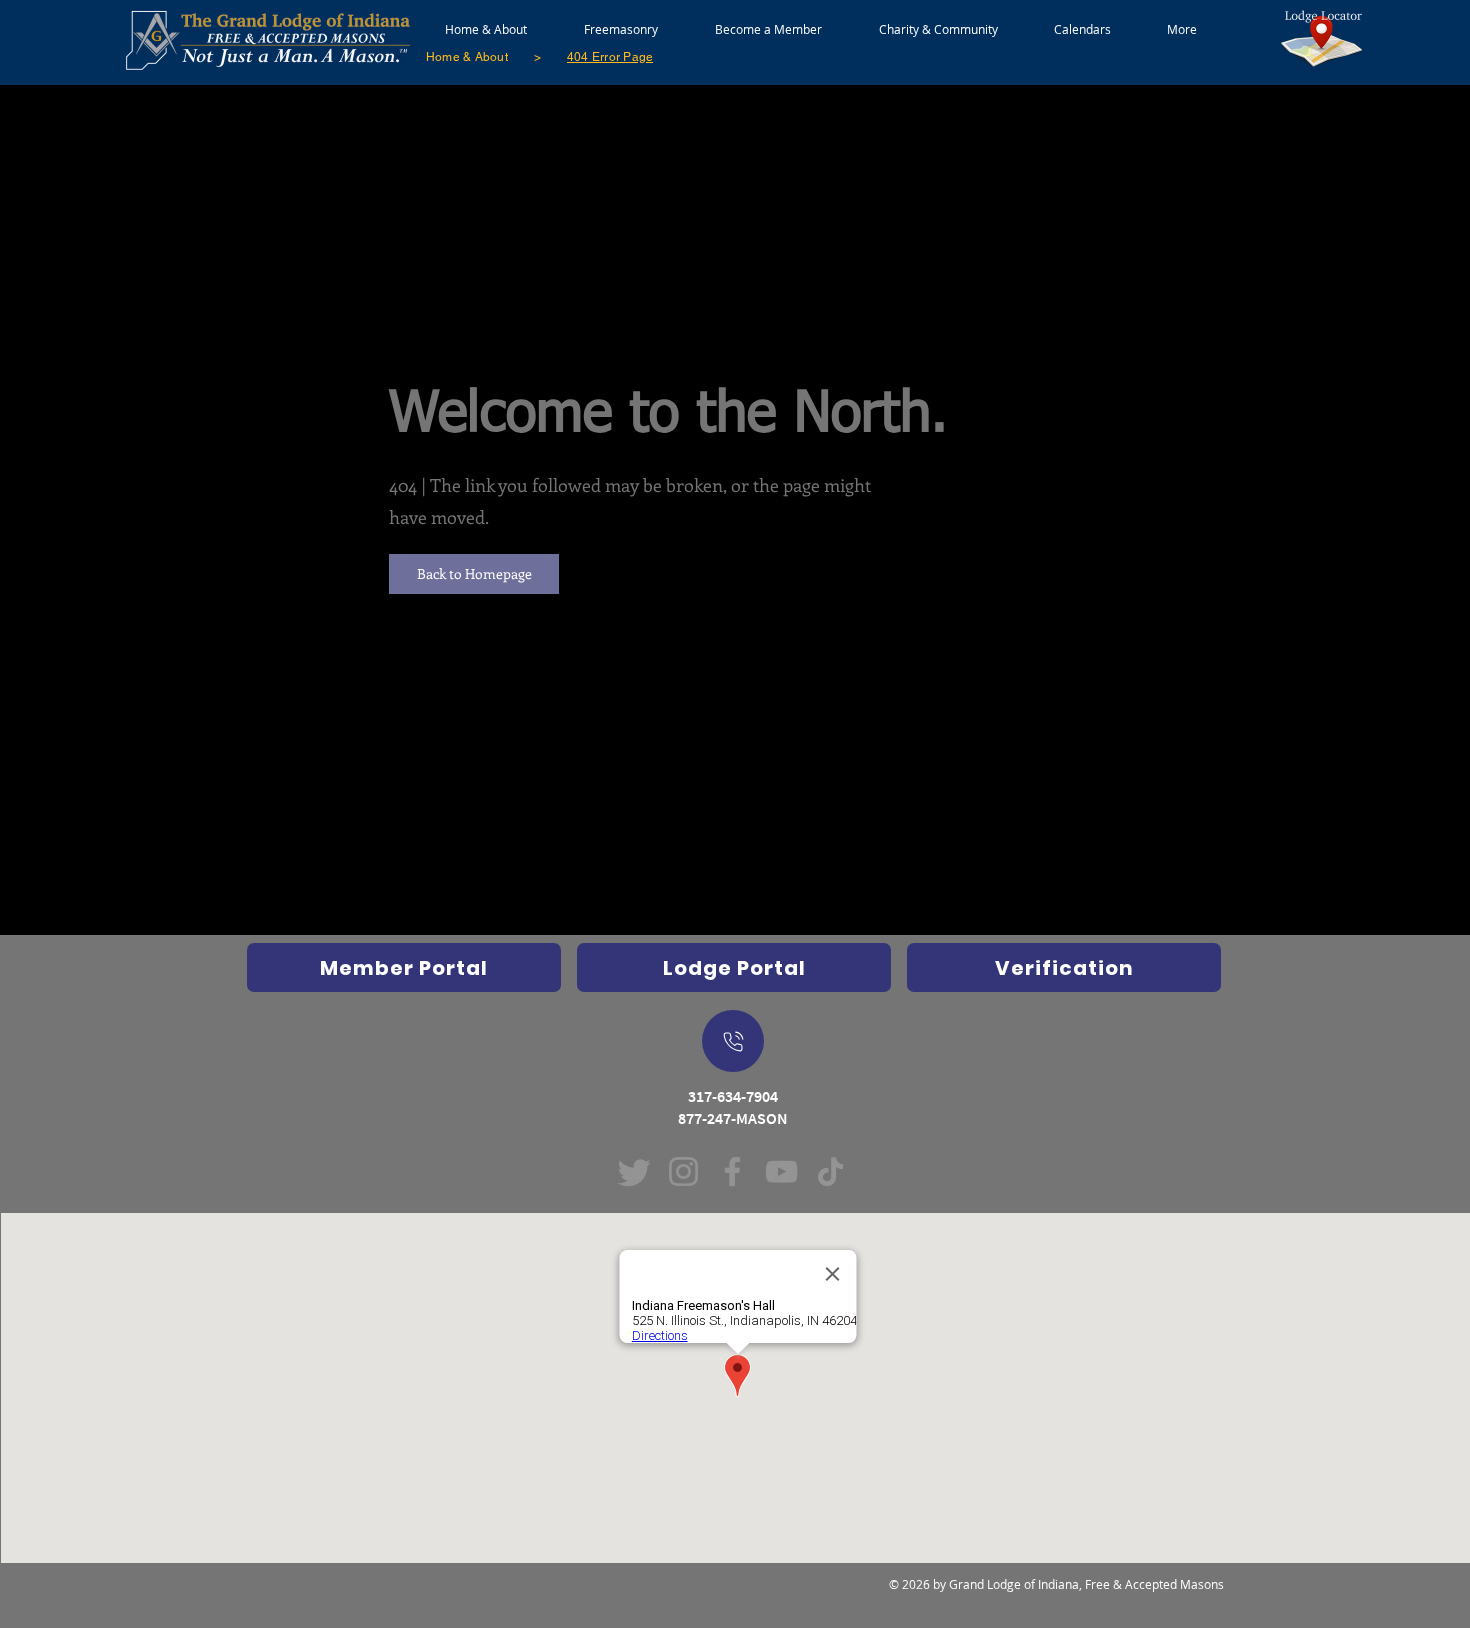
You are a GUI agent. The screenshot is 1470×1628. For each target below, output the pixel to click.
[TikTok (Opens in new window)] (830, 1171)
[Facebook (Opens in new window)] (732, 1171)
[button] (620, 20)
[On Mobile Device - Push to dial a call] (733, 1041)
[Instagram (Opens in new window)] (683, 1171)
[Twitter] (634, 1171)
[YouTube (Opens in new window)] (781, 1171)
